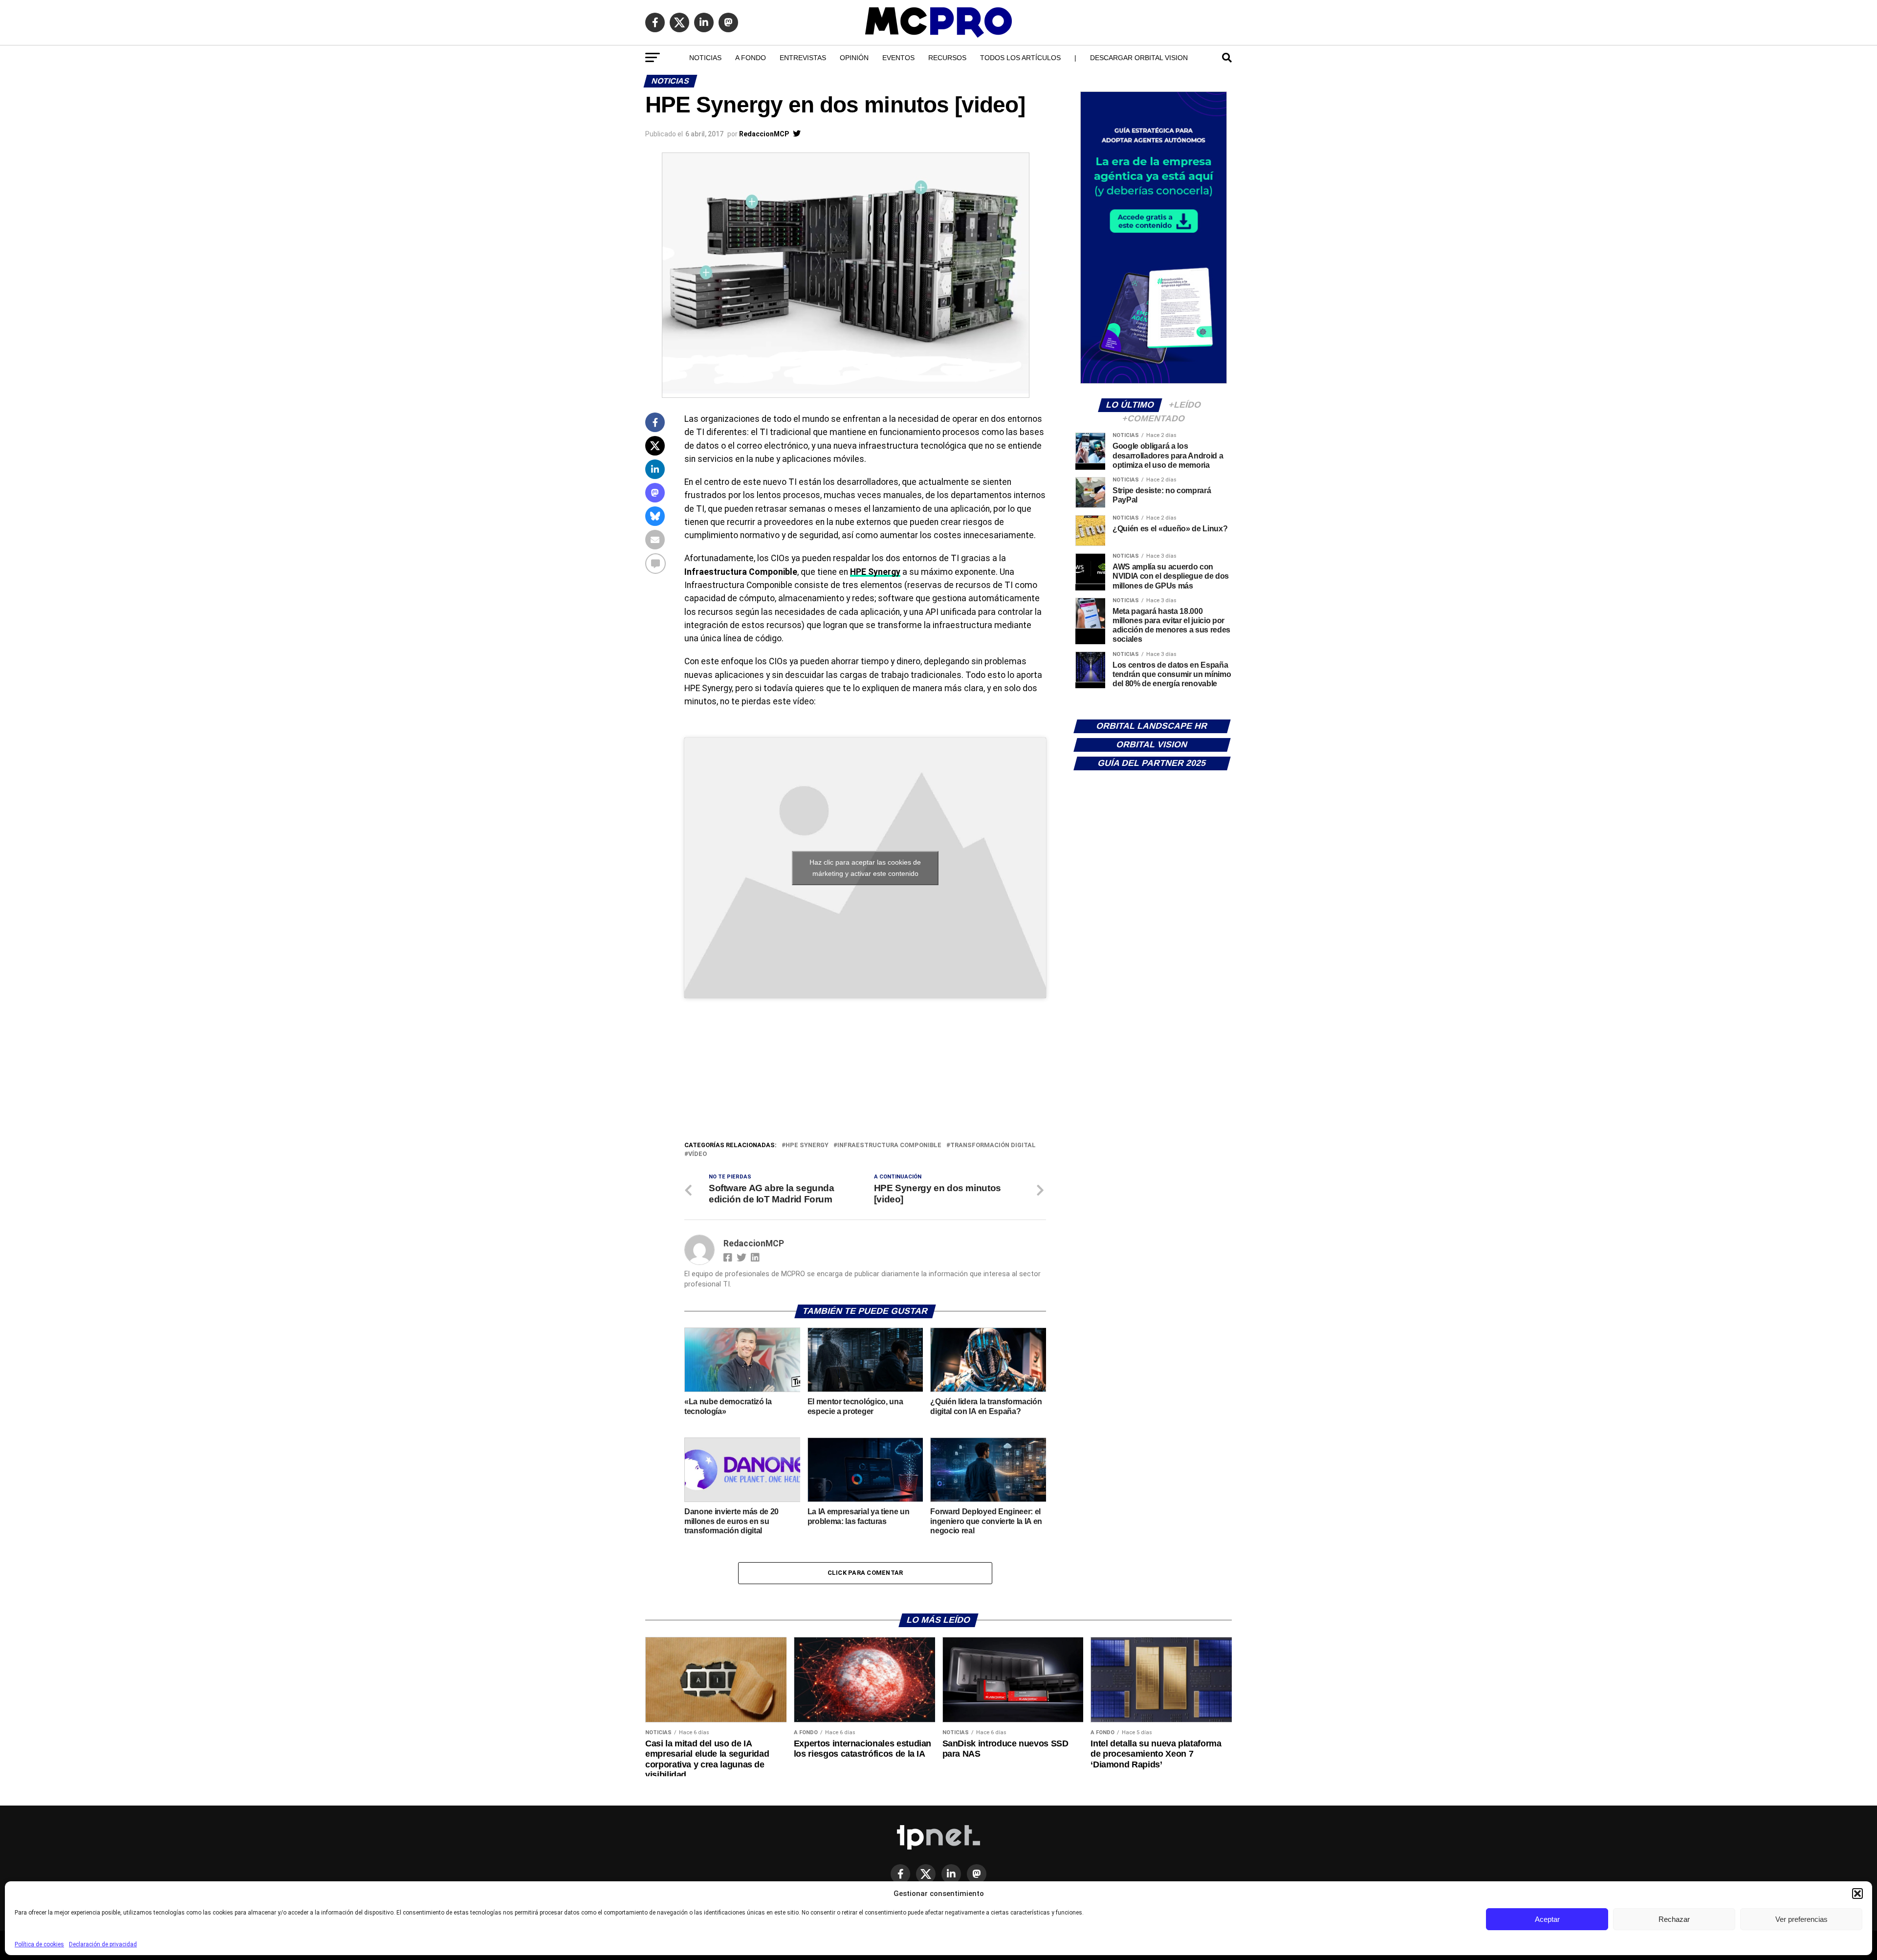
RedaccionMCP (764, 134)
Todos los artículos (1020, 58)
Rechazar (1674, 1919)
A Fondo (751, 58)
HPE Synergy (875, 572)
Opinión (854, 58)
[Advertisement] (865, 1067)
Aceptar (1547, 1919)
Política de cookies (39, 1944)
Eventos (898, 58)
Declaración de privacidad (103, 1944)
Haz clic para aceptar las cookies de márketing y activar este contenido (865, 868)
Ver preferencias (1801, 1919)
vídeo (698, 1154)
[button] (1857, 1894)
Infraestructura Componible (889, 1145)
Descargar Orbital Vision (1139, 58)
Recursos (947, 58)
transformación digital (993, 1145)
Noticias (705, 58)
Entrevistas (803, 58)
